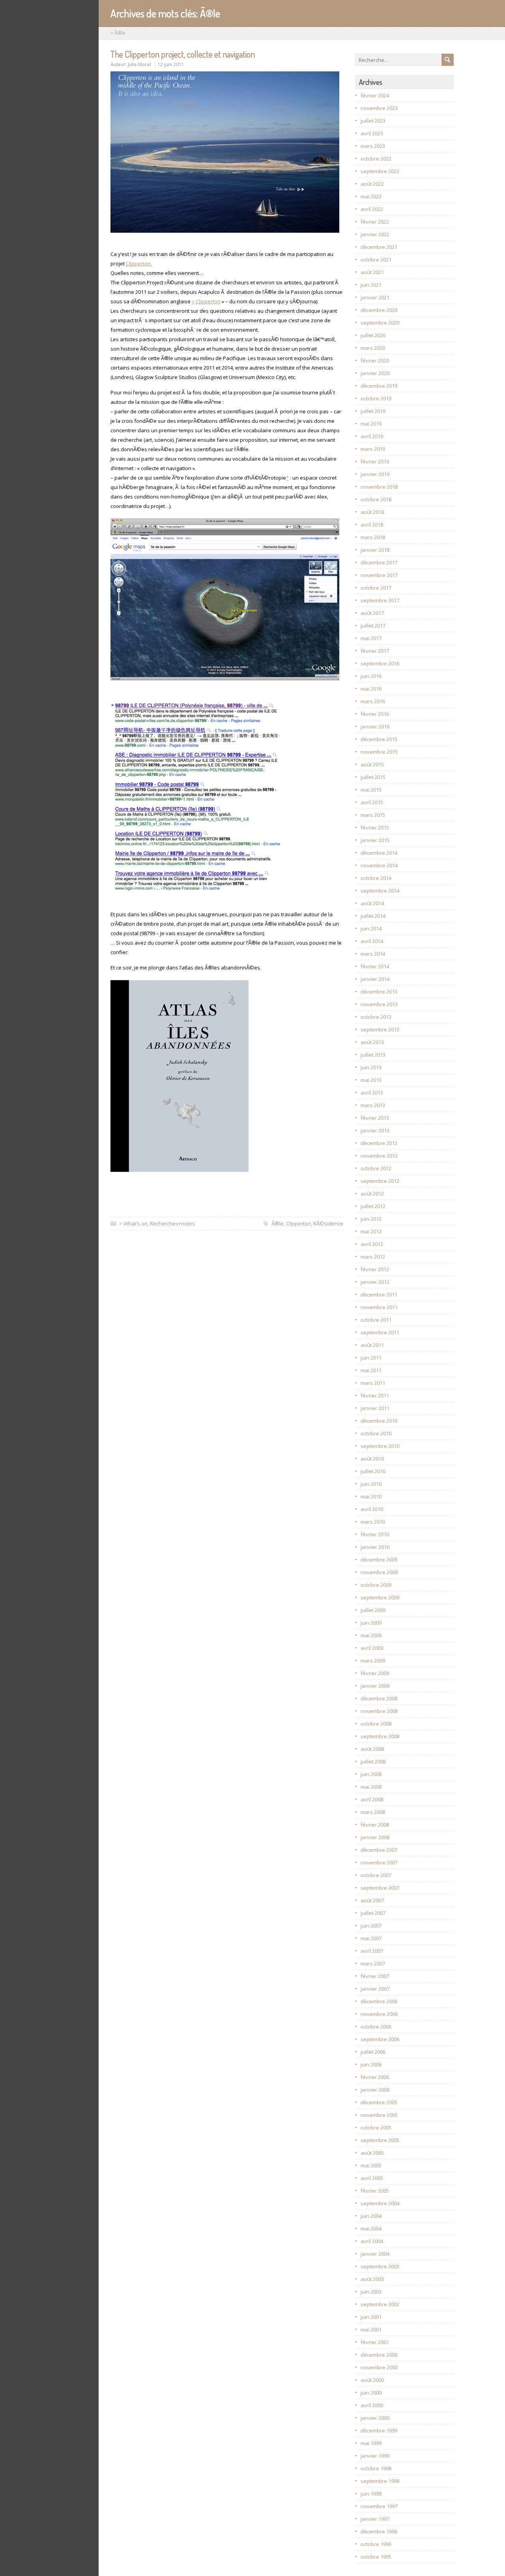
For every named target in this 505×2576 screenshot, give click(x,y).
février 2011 (375, 1395)
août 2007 (372, 1900)
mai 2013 (371, 1080)
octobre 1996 (376, 2544)
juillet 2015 (373, 777)
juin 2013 (371, 1067)
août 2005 (372, 2153)
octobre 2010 (376, 1433)
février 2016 (375, 714)
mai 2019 (371, 424)
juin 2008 (371, 1774)
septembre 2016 (380, 663)
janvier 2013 (375, 1130)
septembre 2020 (380, 323)
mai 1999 (371, 2443)
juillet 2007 (373, 1913)
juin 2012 (371, 1219)
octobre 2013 (376, 1017)
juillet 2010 (373, 1471)
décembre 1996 (379, 2531)
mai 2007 (371, 1938)
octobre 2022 (376, 159)
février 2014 (375, 966)
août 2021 (372, 272)
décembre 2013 (379, 992)
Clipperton (298, 1224)
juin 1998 (371, 2494)
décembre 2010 (379, 1421)
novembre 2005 (379, 2115)
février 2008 (375, 1825)
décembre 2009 (379, 1560)
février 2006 (375, 2077)
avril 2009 (372, 1648)
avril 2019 (372, 436)
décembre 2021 (379, 247)
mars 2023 (373, 146)
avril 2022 (372, 209)
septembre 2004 (380, 2203)
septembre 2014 (380, 891)
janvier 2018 (375, 550)
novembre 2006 (379, 2014)
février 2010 (375, 1534)
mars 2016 (373, 701)
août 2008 (372, 1749)
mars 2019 (373, 449)
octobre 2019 (376, 398)
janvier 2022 (375, 234)
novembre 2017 (379, 575)
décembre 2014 (379, 853)
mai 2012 (371, 1231)
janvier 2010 (375, 1547)
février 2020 (375, 361)
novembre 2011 (379, 1307)
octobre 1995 (376, 2557)
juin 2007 (371, 1926)
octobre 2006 (376, 2027)
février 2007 (375, 1976)
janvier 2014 (375, 979)
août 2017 (372, 613)
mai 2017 (371, 638)
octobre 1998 (376, 2468)
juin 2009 (371, 1623)
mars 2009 (373, 1661)
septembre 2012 (380, 1181)
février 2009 (375, 1673)
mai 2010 (371, 1496)
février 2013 (375, 1118)
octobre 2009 (376, 1585)
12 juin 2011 (171, 64)
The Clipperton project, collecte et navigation (183, 54)
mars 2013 (373, 1105)
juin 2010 (371, 1484)
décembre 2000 (379, 2355)
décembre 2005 (379, 2102)
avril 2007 (372, 1951)
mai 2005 (371, 2165)
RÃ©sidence (328, 1224)
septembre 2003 (380, 2266)
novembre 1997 (379, 2506)
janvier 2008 (375, 1837)
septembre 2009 (380, 1597)
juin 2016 (371, 676)
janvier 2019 (375, 474)
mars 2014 (373, 954)
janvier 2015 (375, 840)
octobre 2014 (376, 878)
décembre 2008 (379, 1698)
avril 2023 (372, 133)
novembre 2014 (379, 865)
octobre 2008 (376, 1724)
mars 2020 (373, 348)
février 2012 (375, 1269)
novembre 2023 (379, 108)
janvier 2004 (375, 2254)
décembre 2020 (379, 310)
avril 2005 (372, 2178)
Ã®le (278, 1224)
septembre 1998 (380, 2481)
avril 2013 (372, 1093)
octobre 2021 (376, 260)
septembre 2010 (380, 1446)
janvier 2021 (375, 297)
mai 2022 (371, 196)
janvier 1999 (375, 2456)
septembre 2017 (380, 600)
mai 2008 (371, 1787)
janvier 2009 (375, 1686)
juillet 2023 (373, 121)
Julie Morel (139, 64)
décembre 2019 (379, 386)
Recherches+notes (172, 1224)
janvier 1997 (375, 2519)
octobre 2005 (376, 2128)
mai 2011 (371, 1370)
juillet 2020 (373, 335)
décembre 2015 (379, 739)
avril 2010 (372, 1509)
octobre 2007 (376, 1875)
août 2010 (372, 1459)
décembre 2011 (379, 1295)
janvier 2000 (375, 2418)
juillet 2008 (373, 1762)
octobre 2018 (376, 499)
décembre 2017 (379, 562)
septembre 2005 (380, 2140)
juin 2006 (371, 2064)
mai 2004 (371, 2229)
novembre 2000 (379, 2367)
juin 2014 (371, 928)
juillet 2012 (373, 1206)
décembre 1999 (379, 2430)
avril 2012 (372, 1244)
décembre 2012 (379, 1143)
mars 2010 (373, 1522)
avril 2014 (372, 941)
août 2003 (372, 2279)
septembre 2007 (380, 1888)
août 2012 (372, 1194)
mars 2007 (373, 1963)
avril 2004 (372, 2241)
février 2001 (375, 2342)
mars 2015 (373, 815)
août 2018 (372, 512)
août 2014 (372, 903)
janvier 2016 (375, 727)
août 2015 (372, 764)
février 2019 (375, 461)
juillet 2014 (373, 916)
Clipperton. (139, 263)
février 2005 (375, 2191)
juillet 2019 (373, 411)
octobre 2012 (376, 1168)
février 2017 (375, 651)
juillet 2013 (373, 1055)
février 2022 (375, 222)
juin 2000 (371, 2393)
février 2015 (375, 828)
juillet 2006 (373, 2052)
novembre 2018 (379, 487)
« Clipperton (206, 301)
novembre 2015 (379, 752)
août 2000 (372, 2380)
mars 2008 (373, 1812)
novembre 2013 (379, 1004)
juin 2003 (371, 2292)
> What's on (133, 1224)
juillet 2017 (373, 626)
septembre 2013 (380, 1029)
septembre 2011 (380, 1332)
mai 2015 (371, 790)
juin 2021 (371, 285)
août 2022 (372, 184)
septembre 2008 (380, 1736)
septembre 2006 (380, 2039)
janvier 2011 (375, 1408)
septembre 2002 (380, 2304)
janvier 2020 (375, 373)
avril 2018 (372, 525)
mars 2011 (373, 1383)
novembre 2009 (379, 1572)
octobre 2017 (376, 588)
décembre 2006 (379, 2001)
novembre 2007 (379, 1862)
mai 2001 (371, 2329)
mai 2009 (371, 1635)
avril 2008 (372, 1799)
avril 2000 (372, 2405)
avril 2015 (372, 802)
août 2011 (372, 1345)
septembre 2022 (380, 171)
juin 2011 (371, 1358)
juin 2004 (371, 2216)
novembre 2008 (379, 1711)
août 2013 (372, 1042)
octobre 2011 (376, 1320)
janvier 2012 (375, 1282)
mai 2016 (371, 689)
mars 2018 (373, 537)
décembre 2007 (379, 1850)
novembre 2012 (379, 1156)
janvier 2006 (375, 2090)
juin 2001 (371, 2317)
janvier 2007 (375, 1989)
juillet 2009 (373, 1610)
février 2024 (375, 95)
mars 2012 (373, 1257)
